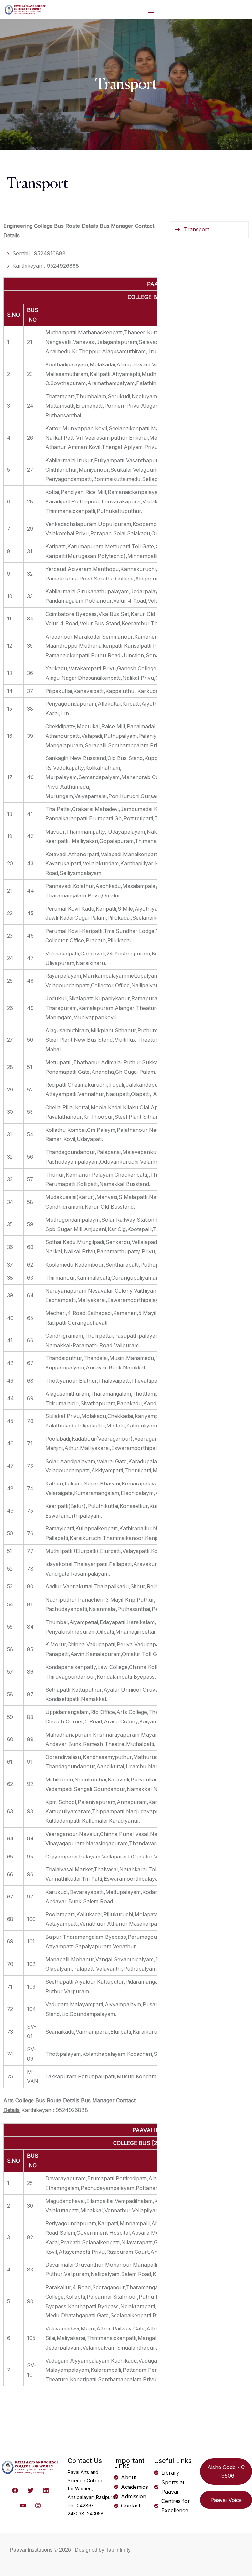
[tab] (209, 230)
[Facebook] (15, 2490)
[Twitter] (31, 2490)
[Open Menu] (151, 10)
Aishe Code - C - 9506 (226, 2471)
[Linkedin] (46, 2490)
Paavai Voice (226, 2500)
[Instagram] (38, 2506)
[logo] (25, 9)
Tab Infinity (118, 2550)
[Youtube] (23, 2506)
